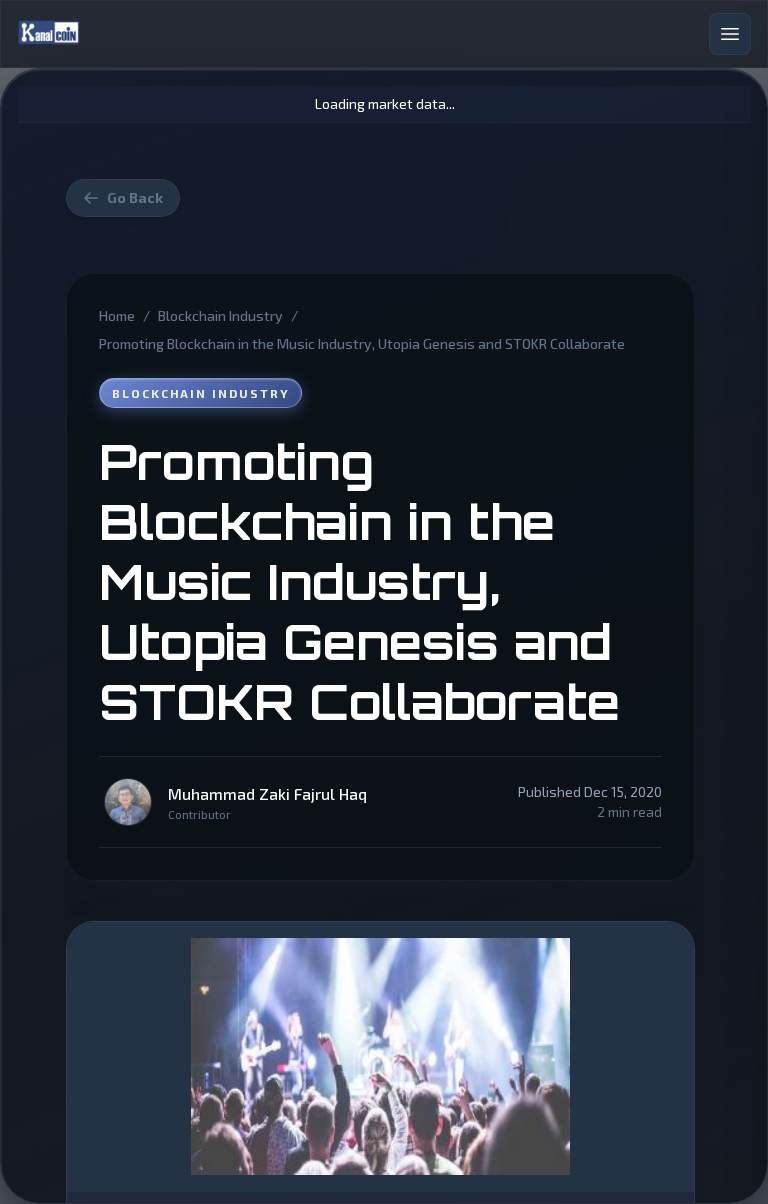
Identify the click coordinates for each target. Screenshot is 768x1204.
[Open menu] (730, 34)
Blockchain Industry (220, 315)
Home (117, 315)
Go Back (135, 197)
